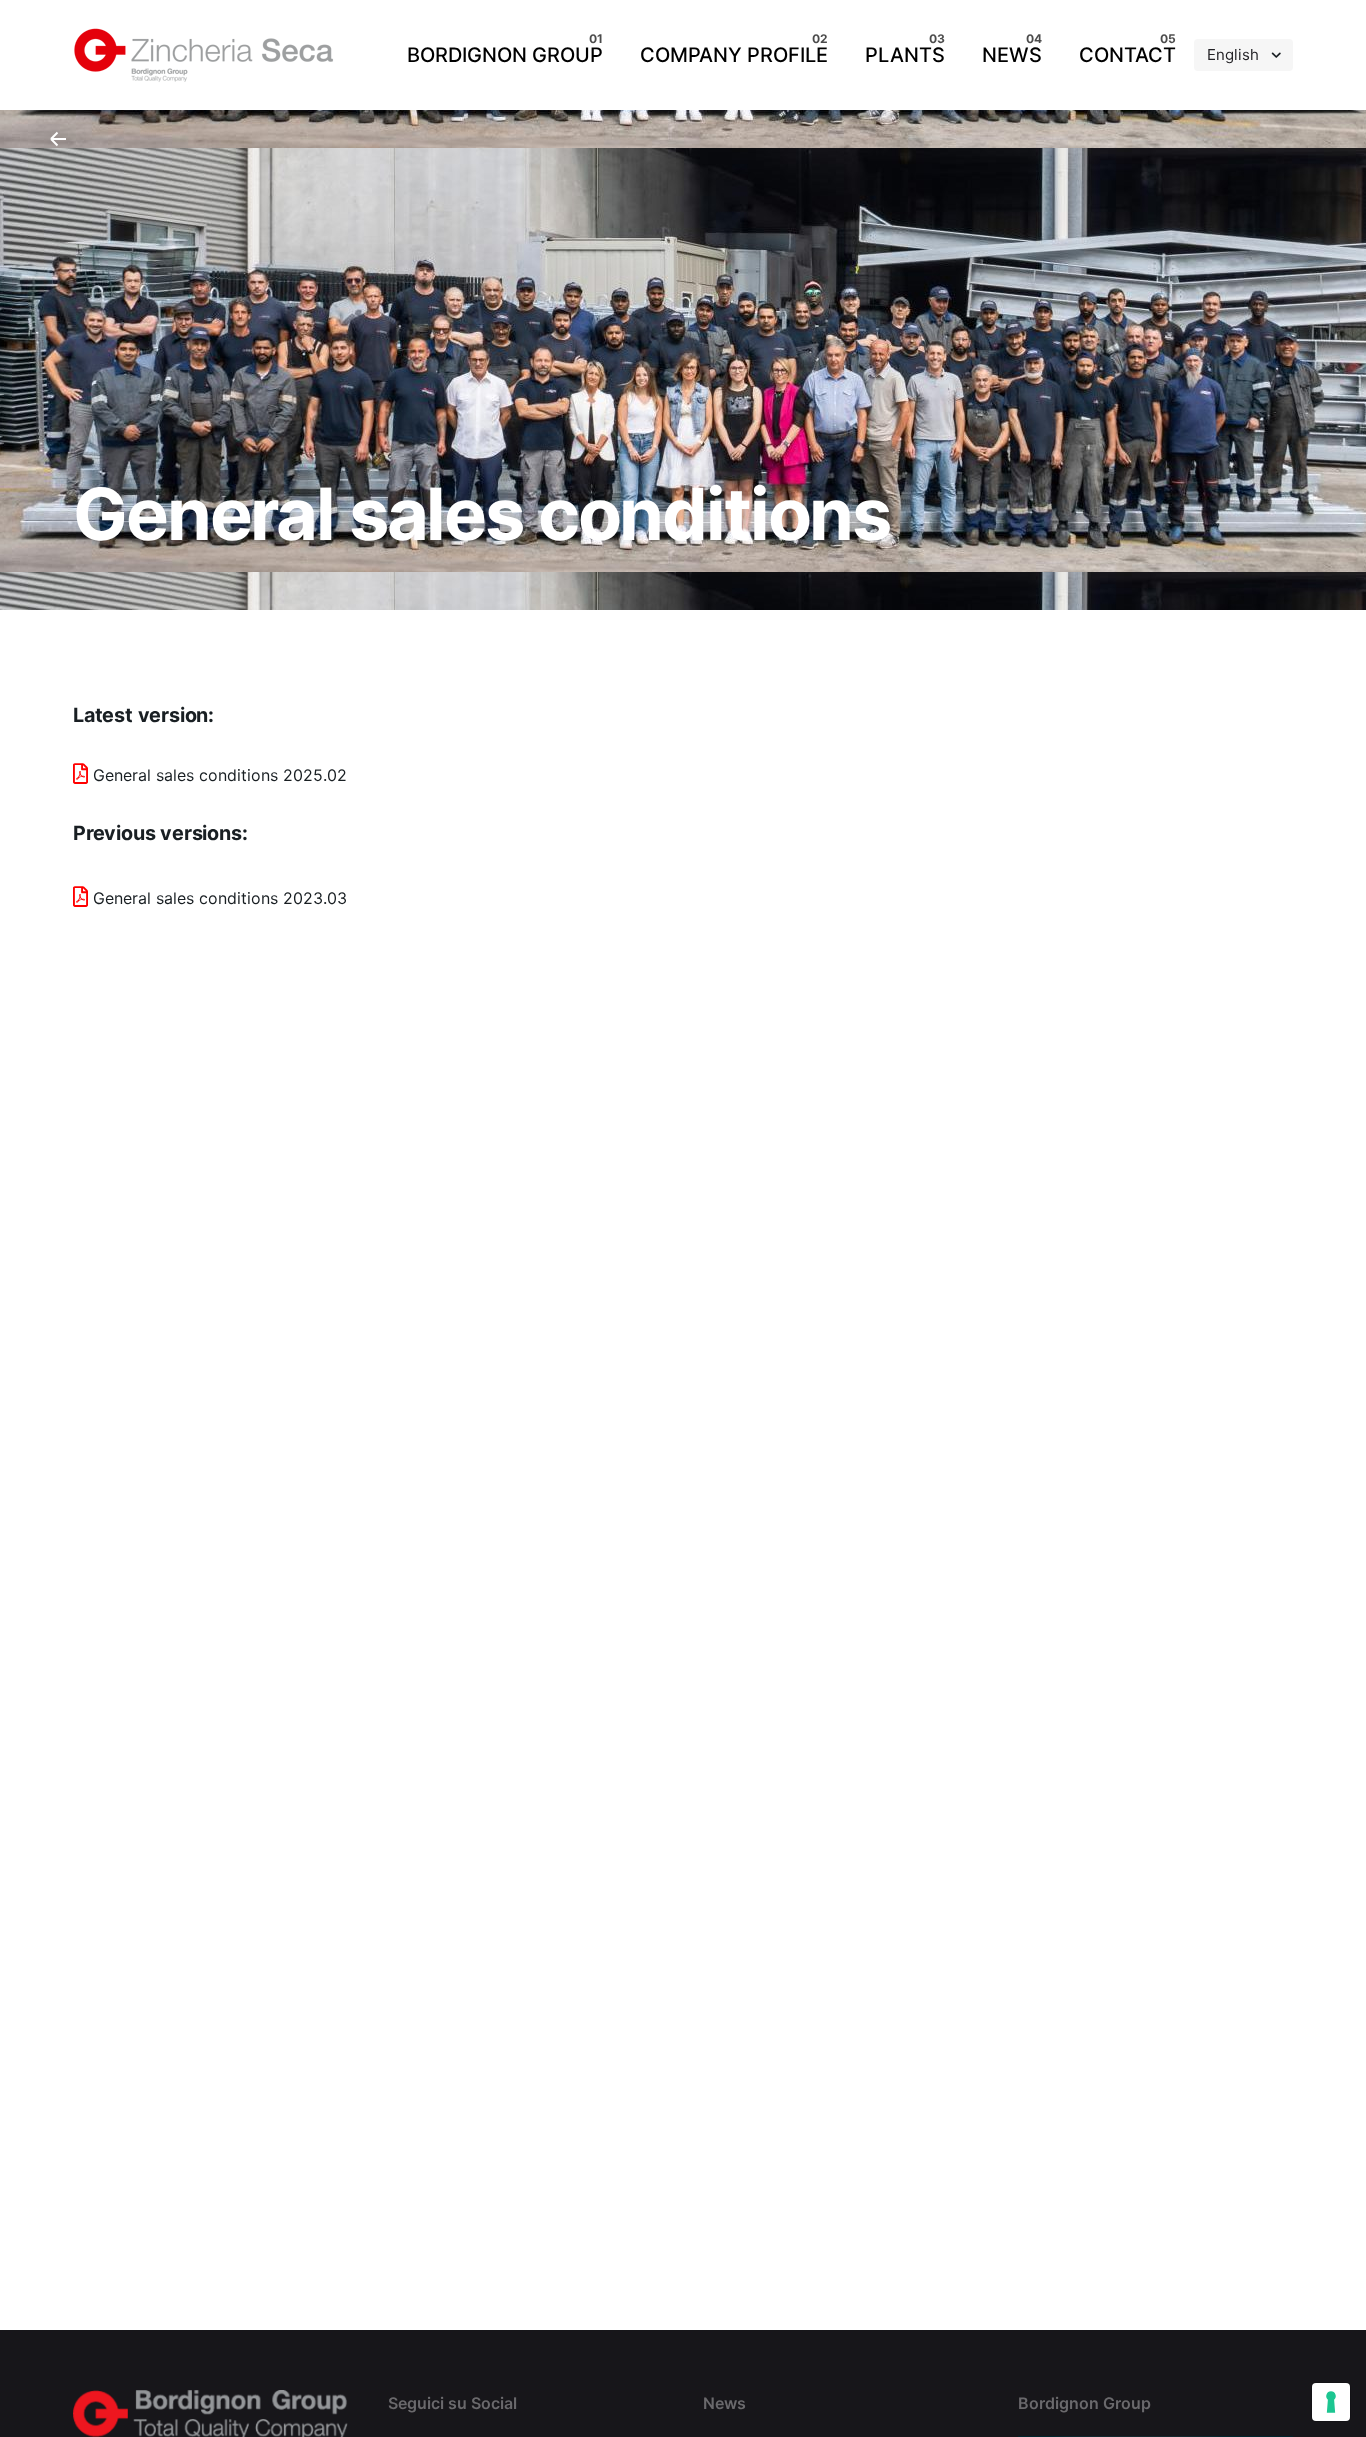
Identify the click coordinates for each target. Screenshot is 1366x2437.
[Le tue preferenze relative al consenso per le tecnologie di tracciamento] (1331, 2402)
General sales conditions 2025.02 (220, 775)
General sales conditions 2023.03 (220, 898)
